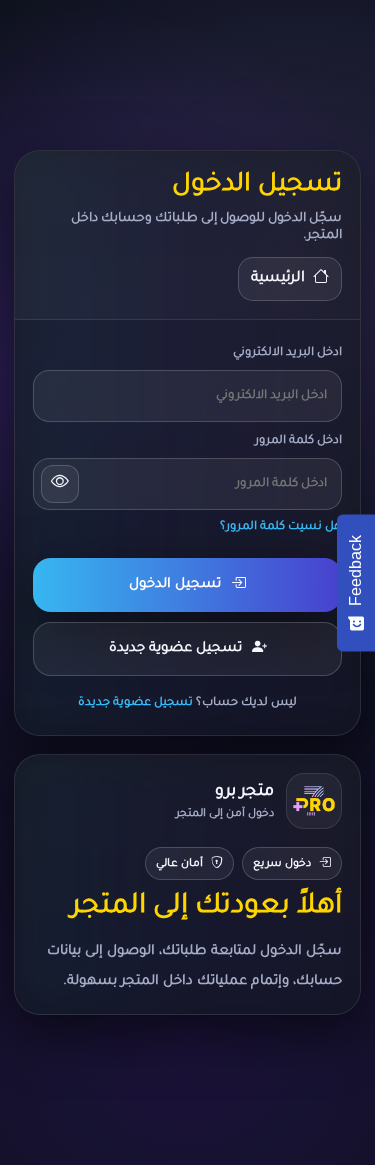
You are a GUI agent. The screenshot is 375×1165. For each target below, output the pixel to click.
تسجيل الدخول (175, 584)
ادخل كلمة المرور (298, 441)
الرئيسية (278, 279)
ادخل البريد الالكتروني (287, 353)
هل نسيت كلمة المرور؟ (281, 527)
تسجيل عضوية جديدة (175, 648)
